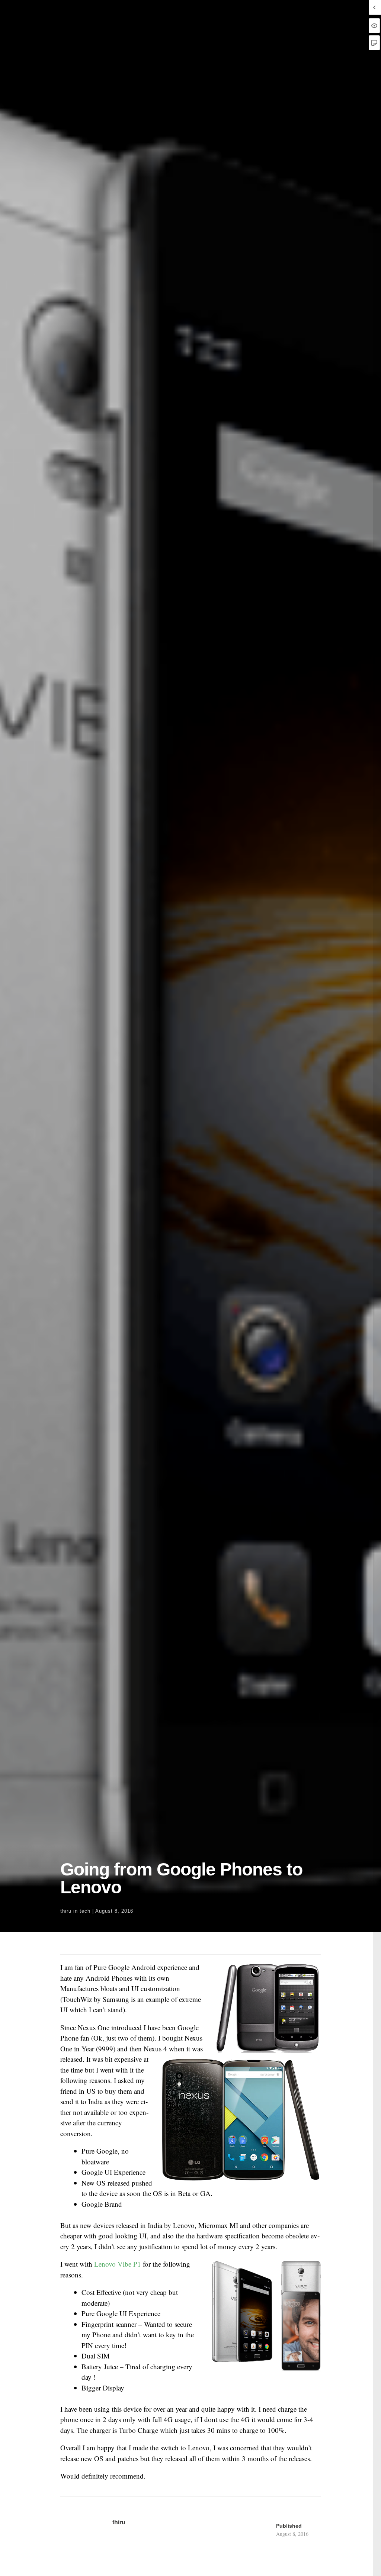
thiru (66, 1911)
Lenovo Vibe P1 (118, 2264)
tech (85, 1911)
